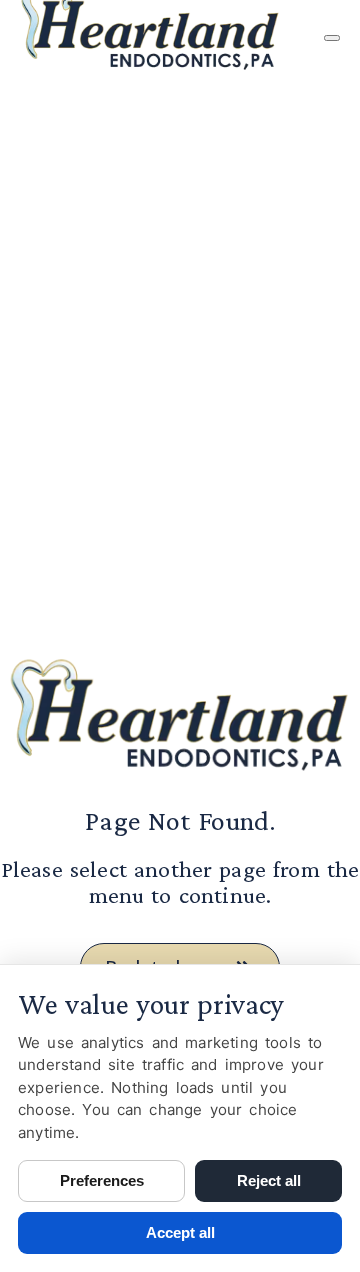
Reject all (269, 1180)
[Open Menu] (332, 38)
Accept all (180, 1232)
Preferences (102, 1180)
